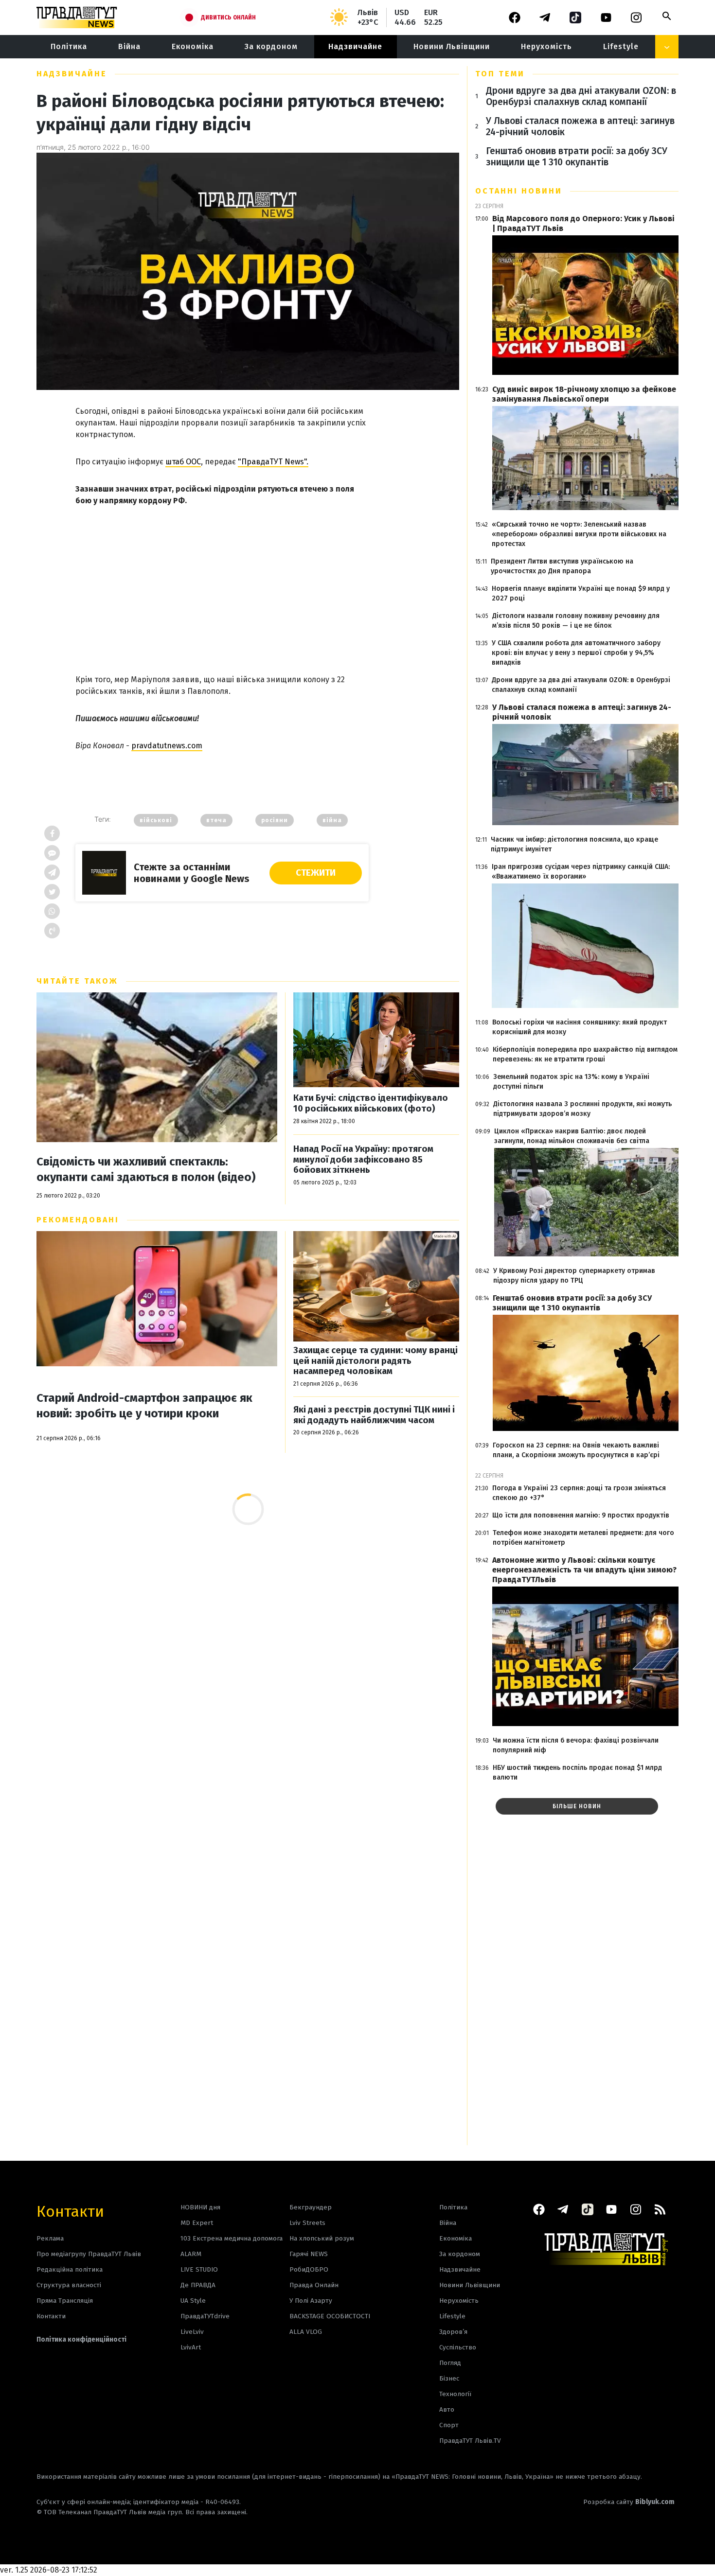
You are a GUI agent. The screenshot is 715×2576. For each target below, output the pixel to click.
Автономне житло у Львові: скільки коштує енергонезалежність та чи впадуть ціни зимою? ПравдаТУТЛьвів (584, 1570)
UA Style (193, 2301)
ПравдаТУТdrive (205, 2316)
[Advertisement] (222, 582)
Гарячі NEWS (309, 2254)
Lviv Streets (307, 2223)
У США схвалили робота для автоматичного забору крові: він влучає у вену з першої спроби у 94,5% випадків (576, 653)
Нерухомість (546, 46)
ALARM (191, 2254)
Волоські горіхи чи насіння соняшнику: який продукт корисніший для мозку (580, 1027)
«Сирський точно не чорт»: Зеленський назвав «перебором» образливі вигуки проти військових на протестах (579, 534)
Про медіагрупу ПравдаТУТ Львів (89, 2254)
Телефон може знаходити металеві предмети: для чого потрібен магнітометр (583, 1538)
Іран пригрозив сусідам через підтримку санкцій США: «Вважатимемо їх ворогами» (581, 872)
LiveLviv (192, 2332)
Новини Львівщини (452, 46)
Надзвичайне (355, 46)
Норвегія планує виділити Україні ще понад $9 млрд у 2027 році (581, 593)
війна (332, 820)
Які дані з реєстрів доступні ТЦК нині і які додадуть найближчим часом (374, 1415)
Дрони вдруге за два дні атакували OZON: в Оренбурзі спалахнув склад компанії (581, 96)
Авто (447, 2409)
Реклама (50, 2238)
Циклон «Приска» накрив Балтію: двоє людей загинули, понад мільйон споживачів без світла (572, 1136)
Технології (455, 2394)
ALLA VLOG (306, 2332)
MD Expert (197, 2223)
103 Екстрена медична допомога (232, 2238)
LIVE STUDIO (199, 2269)
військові (156, 820)
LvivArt (191, 2347)
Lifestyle (621, 46)
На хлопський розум (322, 2238)
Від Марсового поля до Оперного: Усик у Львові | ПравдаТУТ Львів (583, 223)
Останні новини (519, 191)
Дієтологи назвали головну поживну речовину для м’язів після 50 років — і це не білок (576, 621)
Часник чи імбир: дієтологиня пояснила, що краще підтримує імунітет (574, 844)
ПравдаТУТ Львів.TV (470, 2441)
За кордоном (271, 46)
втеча (216, 820)
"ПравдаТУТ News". (273, 462)
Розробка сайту (629, 2502)
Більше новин (577, 1806)
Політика (69, 46)
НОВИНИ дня (200, 2207)
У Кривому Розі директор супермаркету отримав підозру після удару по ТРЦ (574, 1276)
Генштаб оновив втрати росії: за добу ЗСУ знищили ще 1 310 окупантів (577, 157)
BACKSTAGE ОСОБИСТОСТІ (330, 2316)
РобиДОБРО (309, 2269)
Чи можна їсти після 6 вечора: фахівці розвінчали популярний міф (576, 1745)
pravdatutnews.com (167, 746)
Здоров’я (453, 2332)
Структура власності (69, 2285)
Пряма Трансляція (65, 2301)
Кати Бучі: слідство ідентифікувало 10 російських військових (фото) (371, 1103)
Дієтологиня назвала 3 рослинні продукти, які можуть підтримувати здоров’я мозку (582, 1109)
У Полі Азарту (311, 2301)
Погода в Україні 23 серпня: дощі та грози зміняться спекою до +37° (579, 1493)
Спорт (449, 2425)
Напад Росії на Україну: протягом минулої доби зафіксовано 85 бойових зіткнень (363, 1160)
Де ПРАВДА (198, 2285)
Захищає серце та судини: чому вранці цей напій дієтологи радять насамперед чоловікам (375, 1361)
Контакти (70, 2211)
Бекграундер (311, 2207)
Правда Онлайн (314, 2285)
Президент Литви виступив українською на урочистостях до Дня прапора (562, 566)
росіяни (275, 820)
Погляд (450, 2363)
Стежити (316, 873)
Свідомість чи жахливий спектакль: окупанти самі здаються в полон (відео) (146, 1169)
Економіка (193, 46)
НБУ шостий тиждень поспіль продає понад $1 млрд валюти (577, 1773)
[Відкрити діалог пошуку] (667, 16)
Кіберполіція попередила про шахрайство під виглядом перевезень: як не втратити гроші (585, 1054)
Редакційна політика (70, 2269)
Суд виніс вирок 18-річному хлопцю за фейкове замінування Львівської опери (584, 394)
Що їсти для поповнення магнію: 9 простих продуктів (581, 1515)
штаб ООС (183, 462)
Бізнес (449, 2378)
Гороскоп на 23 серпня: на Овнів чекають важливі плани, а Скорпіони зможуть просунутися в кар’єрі (576, 1450)
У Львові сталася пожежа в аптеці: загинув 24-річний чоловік (580, 126)
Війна (129, 46)
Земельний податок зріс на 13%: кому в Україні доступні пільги (571, 1082)
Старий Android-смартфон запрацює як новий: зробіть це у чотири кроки (144, 1406)
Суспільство (458, 2347)
